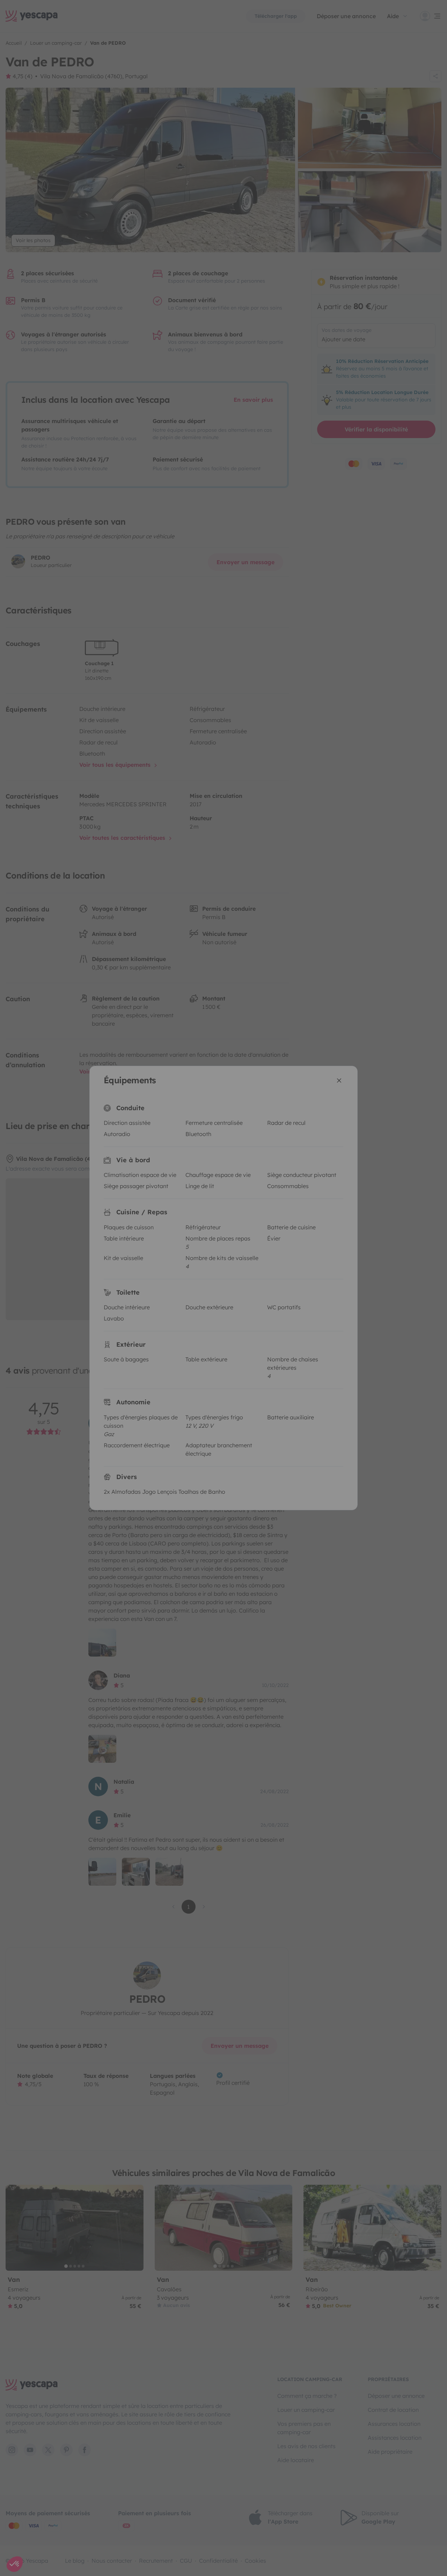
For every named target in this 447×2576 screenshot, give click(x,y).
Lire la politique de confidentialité (178, 1305)
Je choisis (182, 1327)
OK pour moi (265, 1327)
